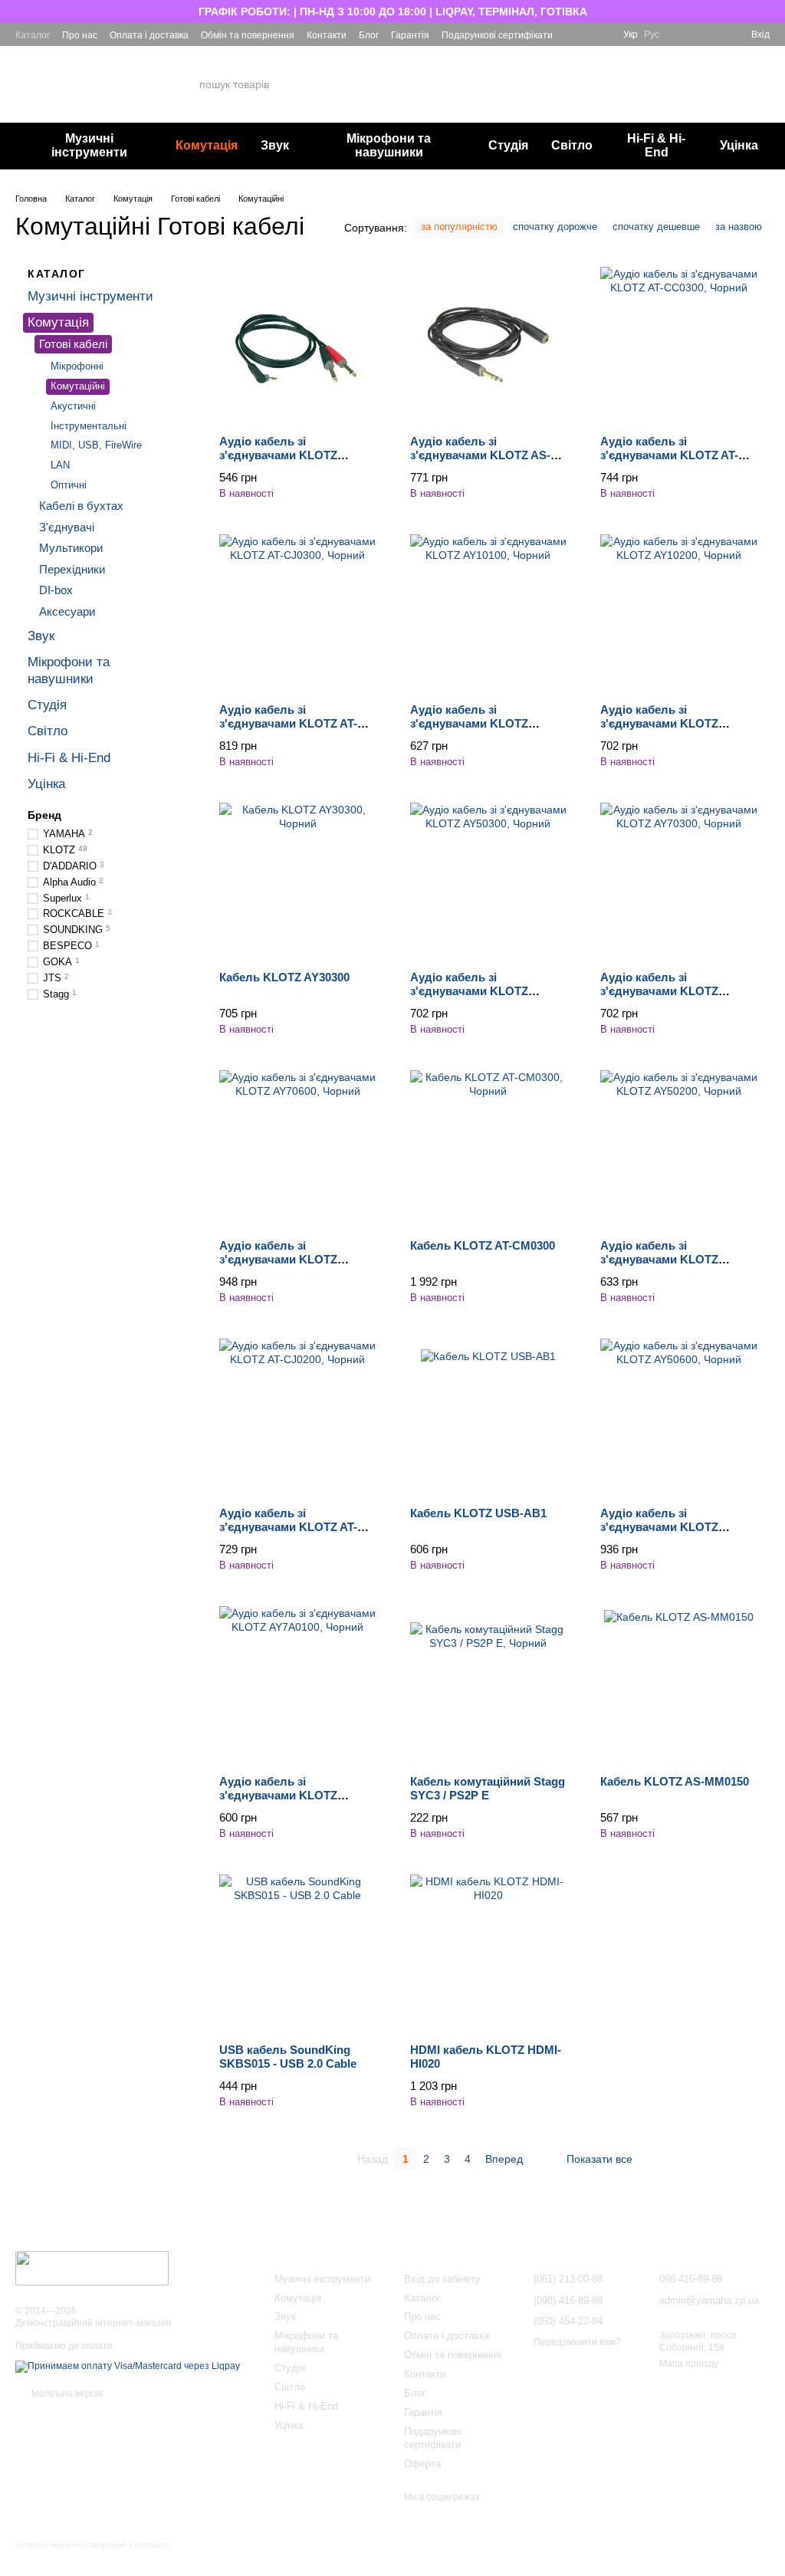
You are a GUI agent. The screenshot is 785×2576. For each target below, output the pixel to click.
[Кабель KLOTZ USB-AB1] (489, 1417)
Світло (572, 145)
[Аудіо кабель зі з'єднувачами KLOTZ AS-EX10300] (489, 345)
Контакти (327, 35)
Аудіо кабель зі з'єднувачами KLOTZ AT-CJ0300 (288, 723)
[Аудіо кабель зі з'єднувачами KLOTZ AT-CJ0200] (298, 1417)
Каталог (33, 35)
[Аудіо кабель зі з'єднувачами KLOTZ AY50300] (489, 881)
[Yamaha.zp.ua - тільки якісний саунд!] (92, 2268)
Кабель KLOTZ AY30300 (284, 977)
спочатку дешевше (656, 227)
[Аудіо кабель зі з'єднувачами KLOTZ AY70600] (298, 1149)
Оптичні (69, 485)
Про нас (80, 35)
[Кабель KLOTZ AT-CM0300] (489, 1149)
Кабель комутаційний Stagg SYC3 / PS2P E (488, 1788)
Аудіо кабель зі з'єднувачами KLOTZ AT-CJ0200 (288, 1527)
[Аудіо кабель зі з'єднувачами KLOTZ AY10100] (489, 613)
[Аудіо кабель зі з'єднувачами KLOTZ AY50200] (679, 1149)
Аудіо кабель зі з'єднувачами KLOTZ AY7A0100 (278, 1795)
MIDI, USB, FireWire (96, 445)
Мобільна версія (66, 2394)
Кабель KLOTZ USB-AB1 (478, 1513)
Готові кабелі (73, 344)
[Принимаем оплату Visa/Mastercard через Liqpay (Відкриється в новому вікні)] (128, 2366)
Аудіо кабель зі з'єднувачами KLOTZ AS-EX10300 (480, 455)
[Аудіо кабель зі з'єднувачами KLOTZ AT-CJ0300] (298, 613)
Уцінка (739, 145)
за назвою (739, 227)
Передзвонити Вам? (606, 114)
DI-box (56, 590)
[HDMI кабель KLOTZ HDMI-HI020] (489, 1953)
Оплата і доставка (149, 35)
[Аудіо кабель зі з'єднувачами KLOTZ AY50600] (679, 1417)
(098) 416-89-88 (605, 76)
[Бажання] (684, 34)
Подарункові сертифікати (497, 35)
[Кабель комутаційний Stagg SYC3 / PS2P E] (489, 1685)
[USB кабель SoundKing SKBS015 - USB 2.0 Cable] (298, 1953)
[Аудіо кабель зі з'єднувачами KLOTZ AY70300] (679, 881)
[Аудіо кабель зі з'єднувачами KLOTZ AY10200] (679, 613)
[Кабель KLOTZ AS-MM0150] (679, 1685)
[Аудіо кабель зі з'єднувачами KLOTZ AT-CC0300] (679, 345)
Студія (508, 145)
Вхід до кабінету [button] (442, 2279)
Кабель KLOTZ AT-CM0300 (483, 1245)
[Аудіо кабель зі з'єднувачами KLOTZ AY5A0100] (298, 345)
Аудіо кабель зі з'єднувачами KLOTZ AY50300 (469, 991)
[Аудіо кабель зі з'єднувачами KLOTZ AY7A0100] (298, 1685)
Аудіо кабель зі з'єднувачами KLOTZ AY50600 (659, 1527)
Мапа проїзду (689, 2364)
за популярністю (459, 227)
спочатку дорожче (555, 227)
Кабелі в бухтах (81, 506)
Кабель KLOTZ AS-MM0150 (675, 1781)
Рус (652, 34)
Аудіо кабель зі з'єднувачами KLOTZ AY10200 (659, 723)
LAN (60, 465)
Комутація (207, 145)
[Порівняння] (711, 34)
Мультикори (71, 548)
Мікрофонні (77, 365)
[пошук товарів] (494, 84)
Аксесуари (67, 611)
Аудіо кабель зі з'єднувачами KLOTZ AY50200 (659, 1259)
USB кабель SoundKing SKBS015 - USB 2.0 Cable (288, 2057)
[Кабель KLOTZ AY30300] (298, 881)
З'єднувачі (67, 526)
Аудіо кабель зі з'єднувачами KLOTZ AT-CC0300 (669, 455)
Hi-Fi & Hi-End (656, 145)
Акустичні (73, 405)
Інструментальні (89, 425)
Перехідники (72, 568)
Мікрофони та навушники (389, 145)
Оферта (422, 2464)
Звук (275, 145)
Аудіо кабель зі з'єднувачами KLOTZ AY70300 (659, 991)
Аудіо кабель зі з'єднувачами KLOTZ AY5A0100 (278, 455)
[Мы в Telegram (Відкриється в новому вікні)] (602, 34)
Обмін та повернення (248, 35)
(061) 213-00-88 (605, 55)
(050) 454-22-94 (605, 96)
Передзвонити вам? (577, 2342)
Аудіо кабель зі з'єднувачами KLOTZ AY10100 (469, 723)
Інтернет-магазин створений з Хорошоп (92, 2545)
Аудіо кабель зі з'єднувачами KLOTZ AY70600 (278, 1259)
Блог (369, 35)
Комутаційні (78, 385)
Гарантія (410, 35)
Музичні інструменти (89, 145)
